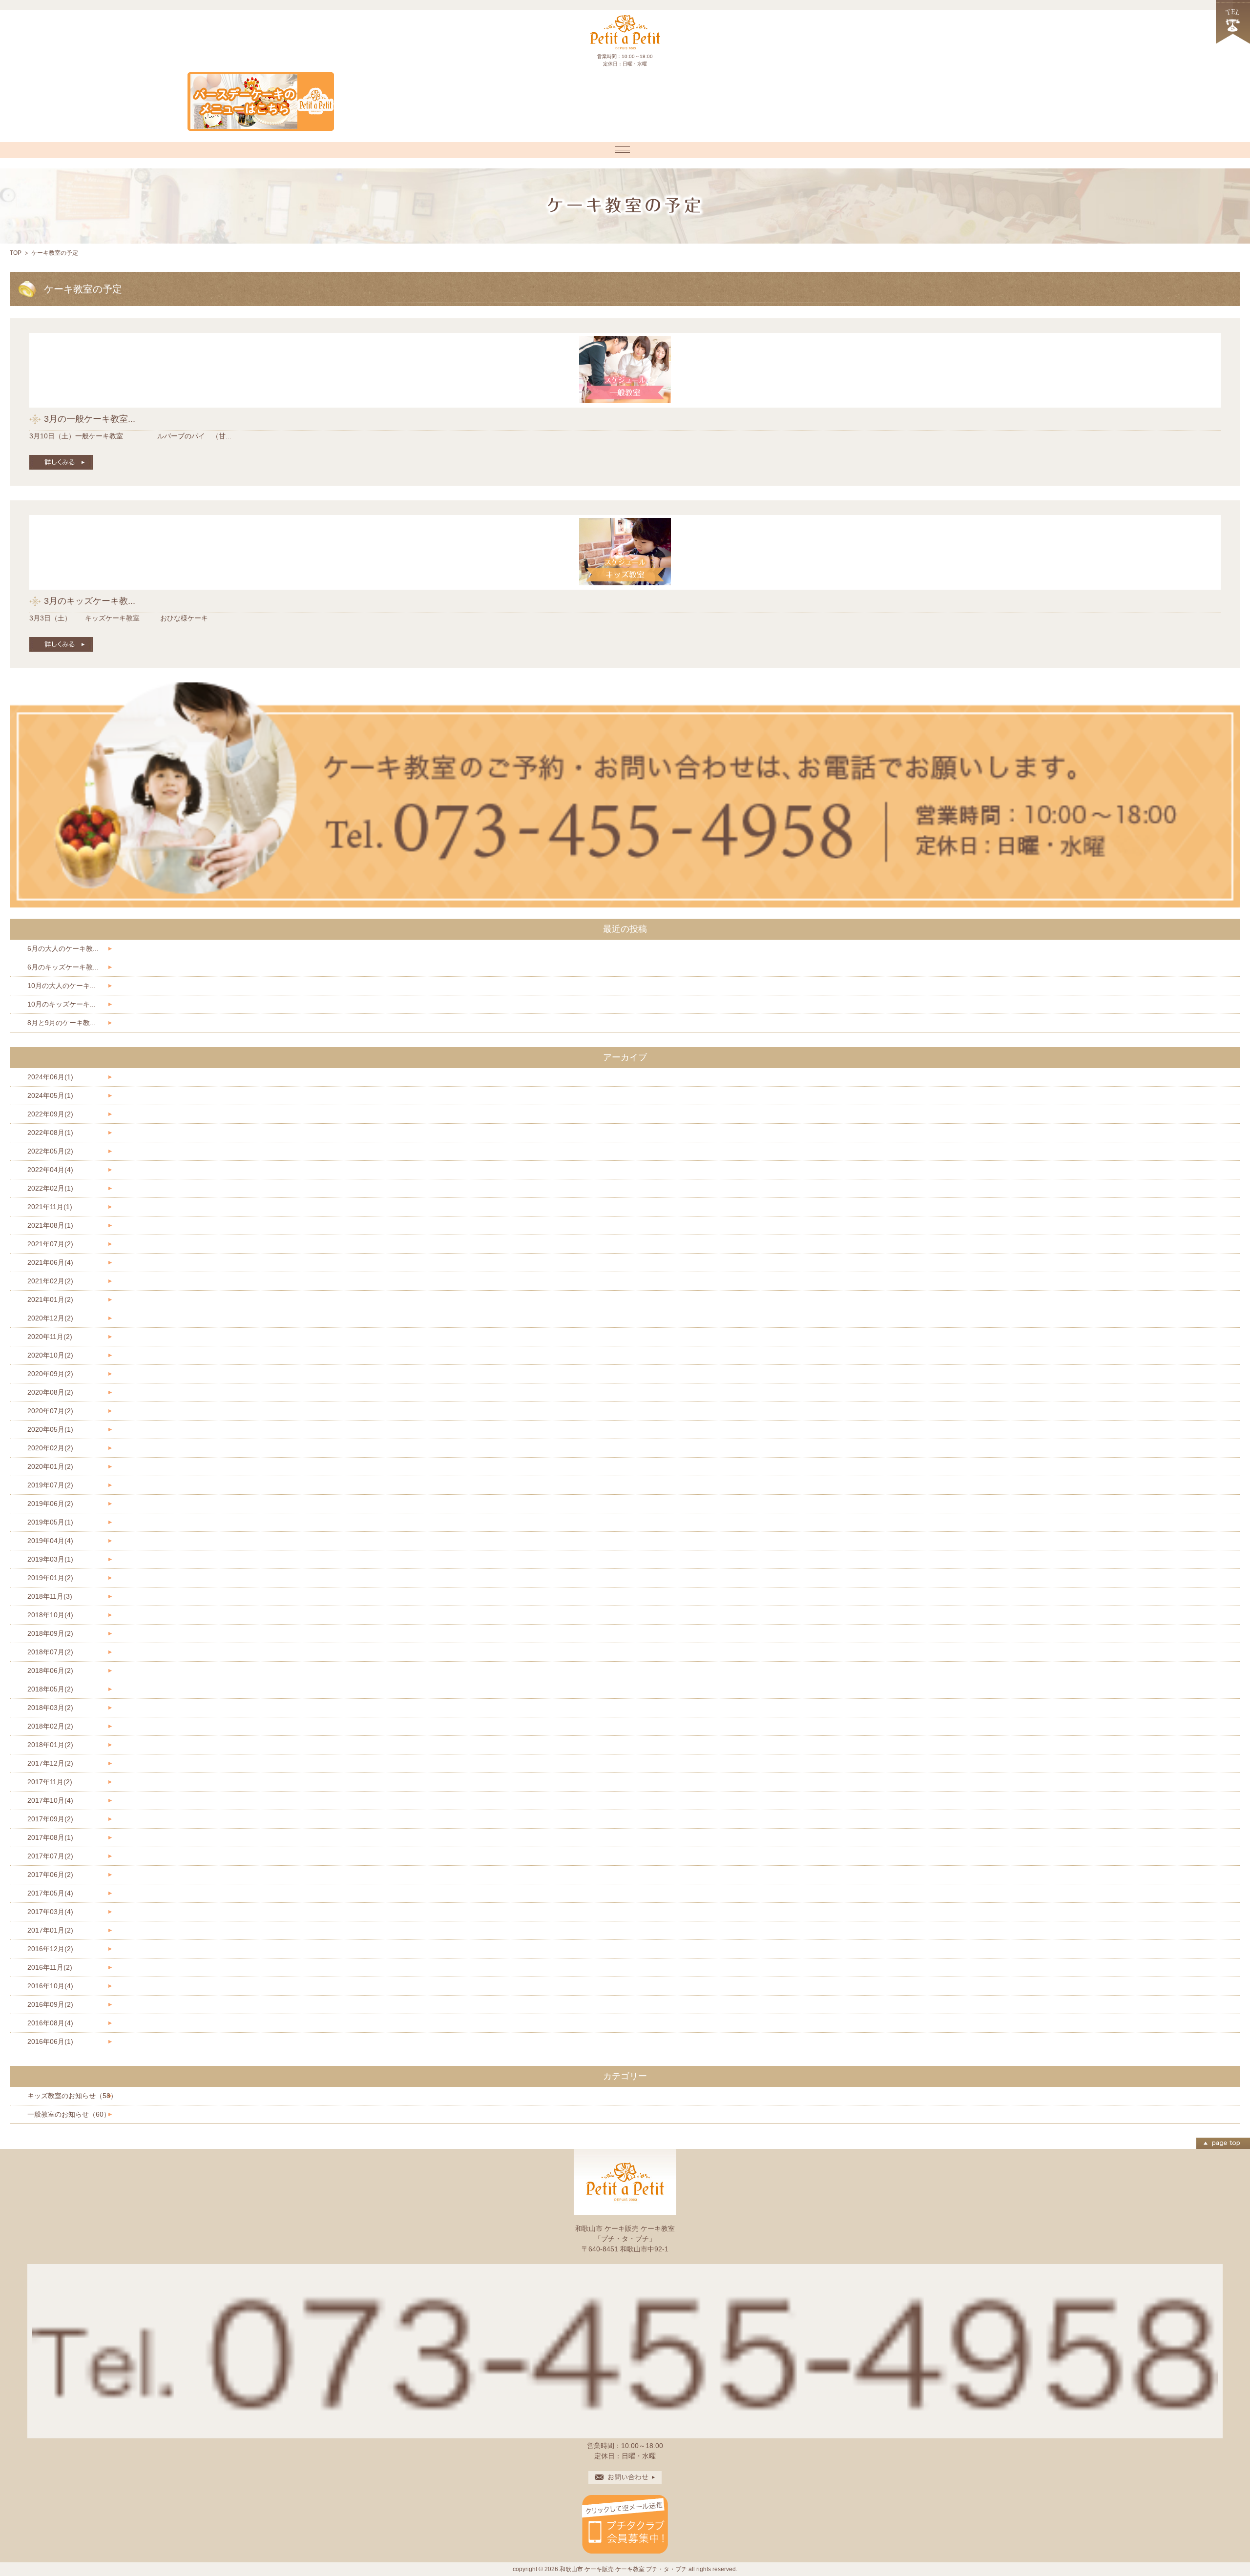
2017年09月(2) (50, 1819)
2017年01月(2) (50, 1930)
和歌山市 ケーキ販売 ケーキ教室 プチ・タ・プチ (623, 2569)
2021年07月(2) (50, 1244)
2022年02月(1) (50, 1188)
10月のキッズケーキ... (62, 1004)
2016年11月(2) (50, 1967)
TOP (16, 253)
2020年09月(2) (50, 1374)
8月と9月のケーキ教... (62, 1023)
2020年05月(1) (50, 1429)
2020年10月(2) (50, 1355)
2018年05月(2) (50, 1689)
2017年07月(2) (50, 1856)
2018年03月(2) (50, 1708)
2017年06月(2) (50, 1875)
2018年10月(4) (50, 1615)
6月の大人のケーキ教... (63, 948)
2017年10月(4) (50, 1800)
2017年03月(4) (50, 1912)
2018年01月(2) (50, 1745)
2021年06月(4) (50, 1262)
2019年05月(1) (50, 1522)
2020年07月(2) (50, 1411)
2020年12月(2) (50, 1318)
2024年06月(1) (50, 1077)
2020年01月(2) (50, 1466)
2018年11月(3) (50, 1596)
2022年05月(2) (50, 1151)
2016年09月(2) (50, 2004)
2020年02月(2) (50, 1448)
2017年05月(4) (50, 1893)
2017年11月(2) (50, 1782)
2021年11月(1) (50, 1207)
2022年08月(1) (50, 1133)
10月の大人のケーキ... (62, 986)
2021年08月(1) (50, 1225)
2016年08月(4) (50, 2023)
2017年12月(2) (50, 1763)
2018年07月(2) (50, 1652)
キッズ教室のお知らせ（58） (72, 2096)
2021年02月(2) (50, 1281)
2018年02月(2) (50, 1726)
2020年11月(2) (50, 1337)
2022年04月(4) (50, 1170)
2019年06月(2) (50, 1504)
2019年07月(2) (50, 1485)
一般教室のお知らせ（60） (69, 2114)
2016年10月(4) (50, 1986)
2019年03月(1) (50, 1559)
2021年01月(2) (50, 1299)
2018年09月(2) (50, 1633)
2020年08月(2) (50, 1392)
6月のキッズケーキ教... (63, 967)
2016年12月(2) (50, 1949)
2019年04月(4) (50, 1541)
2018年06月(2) (50, 1670)
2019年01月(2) (50, 1578)
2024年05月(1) (50, 1095)
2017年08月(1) (50, 1837)
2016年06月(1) (50, 2041)
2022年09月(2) (50, 1114)
